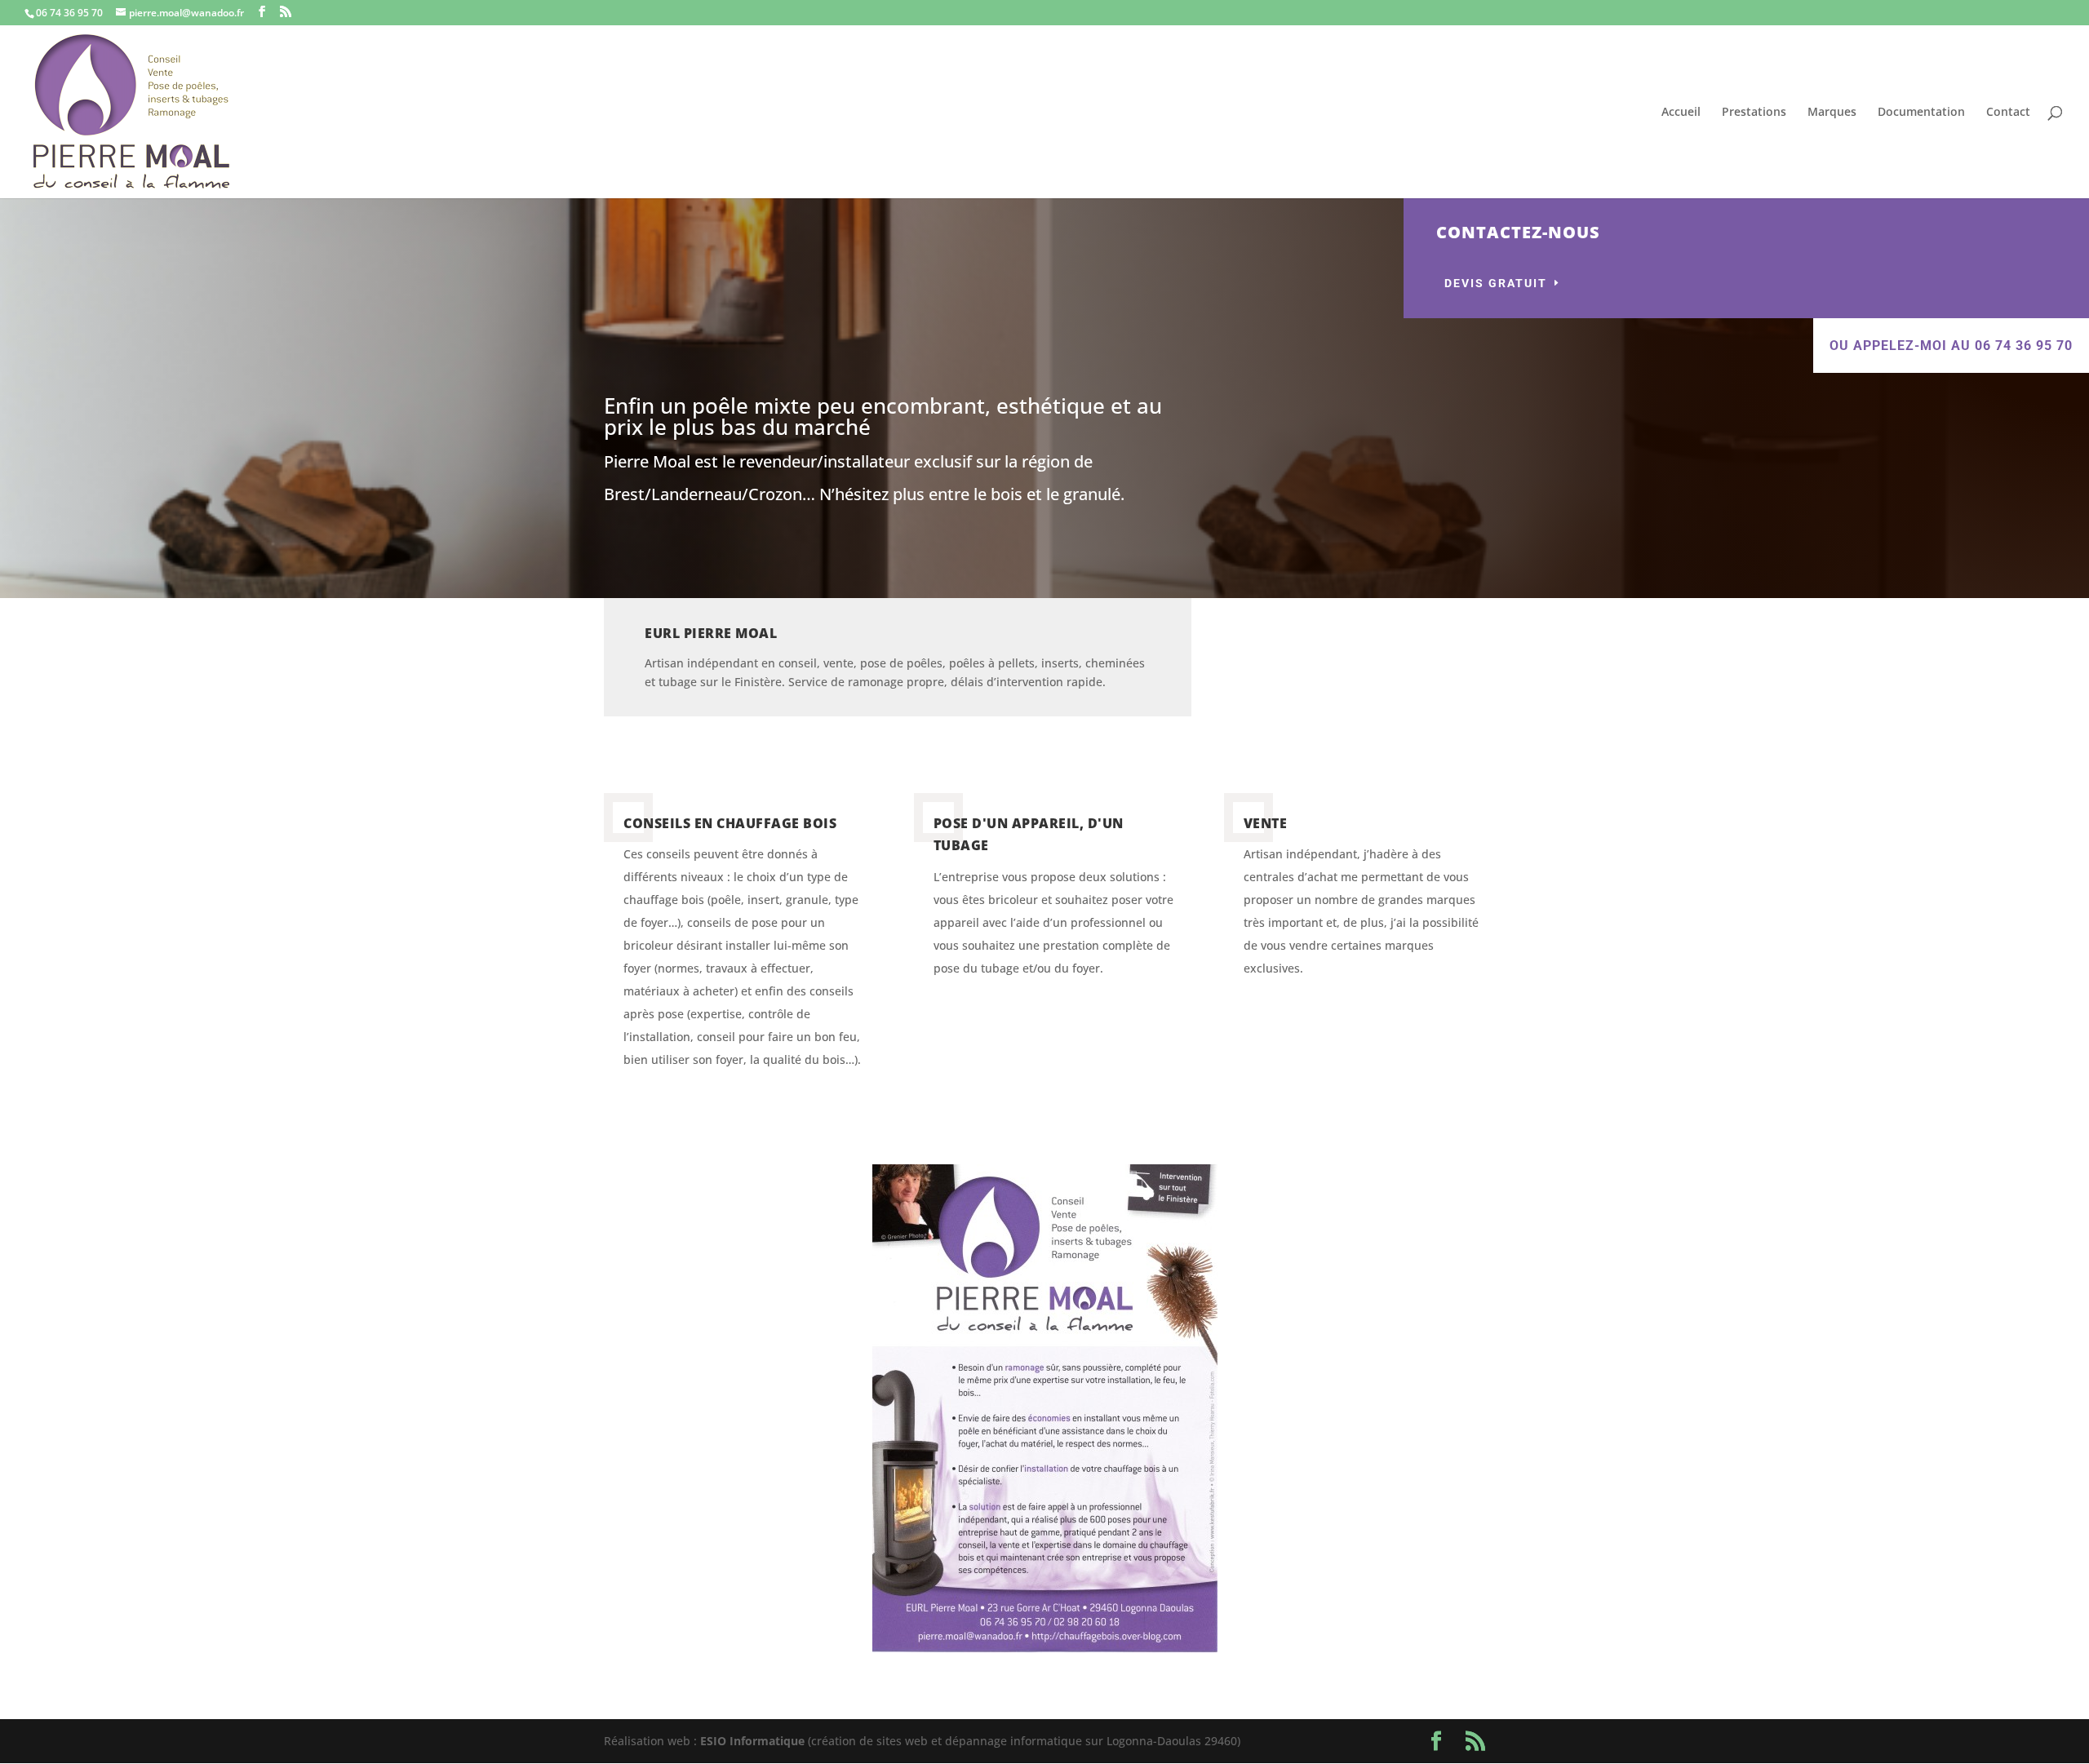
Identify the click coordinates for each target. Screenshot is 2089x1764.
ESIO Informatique (752, 1741)
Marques (1832, 113)
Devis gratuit (1496, 283)
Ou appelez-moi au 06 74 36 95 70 (1951, 346)
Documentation (1921, 113)
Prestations (1754, 113)
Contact (2008, 113)
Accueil (1681, 113)
